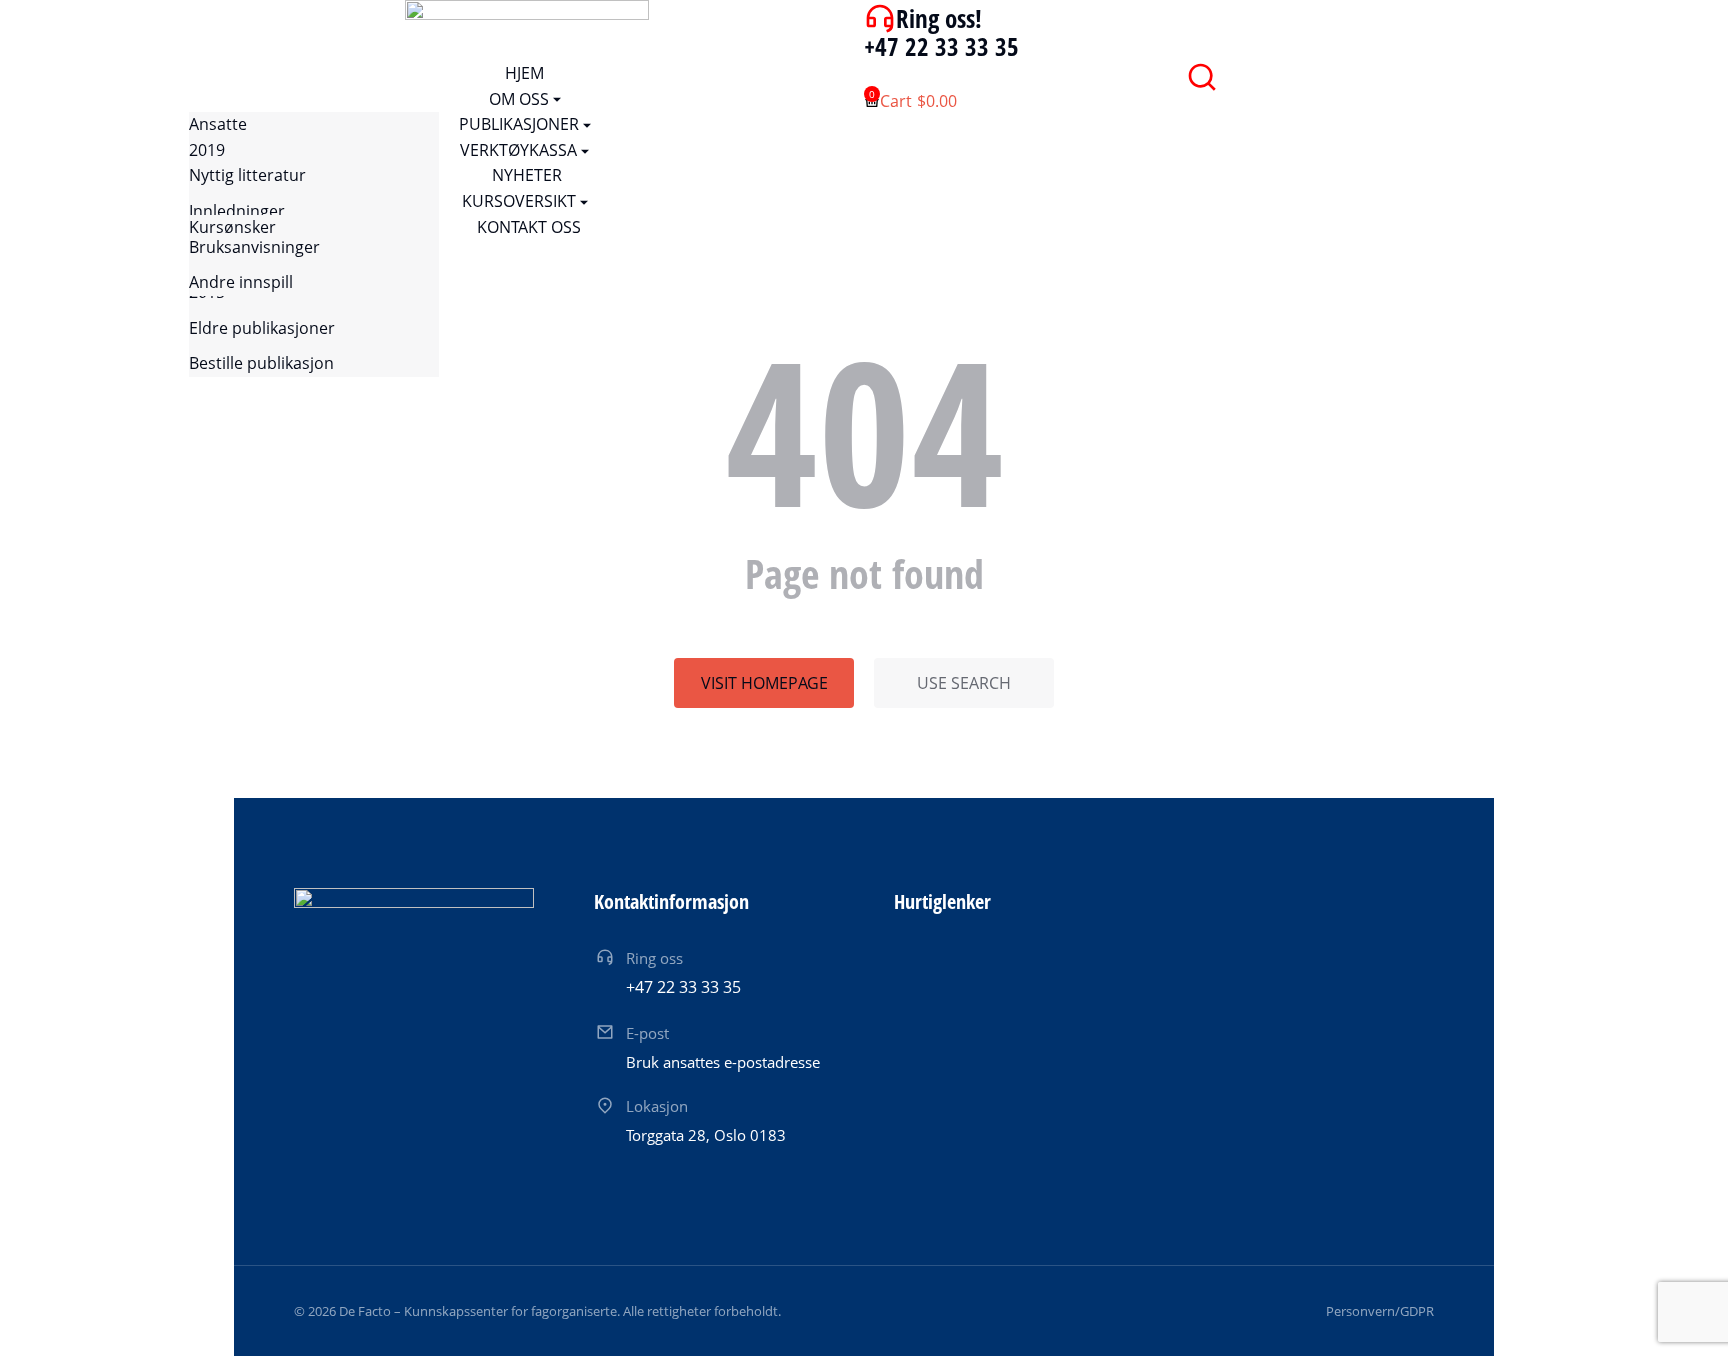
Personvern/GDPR (1380, 1311)
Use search (964, 683)
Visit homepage (764, 683)
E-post (647, 1033)
